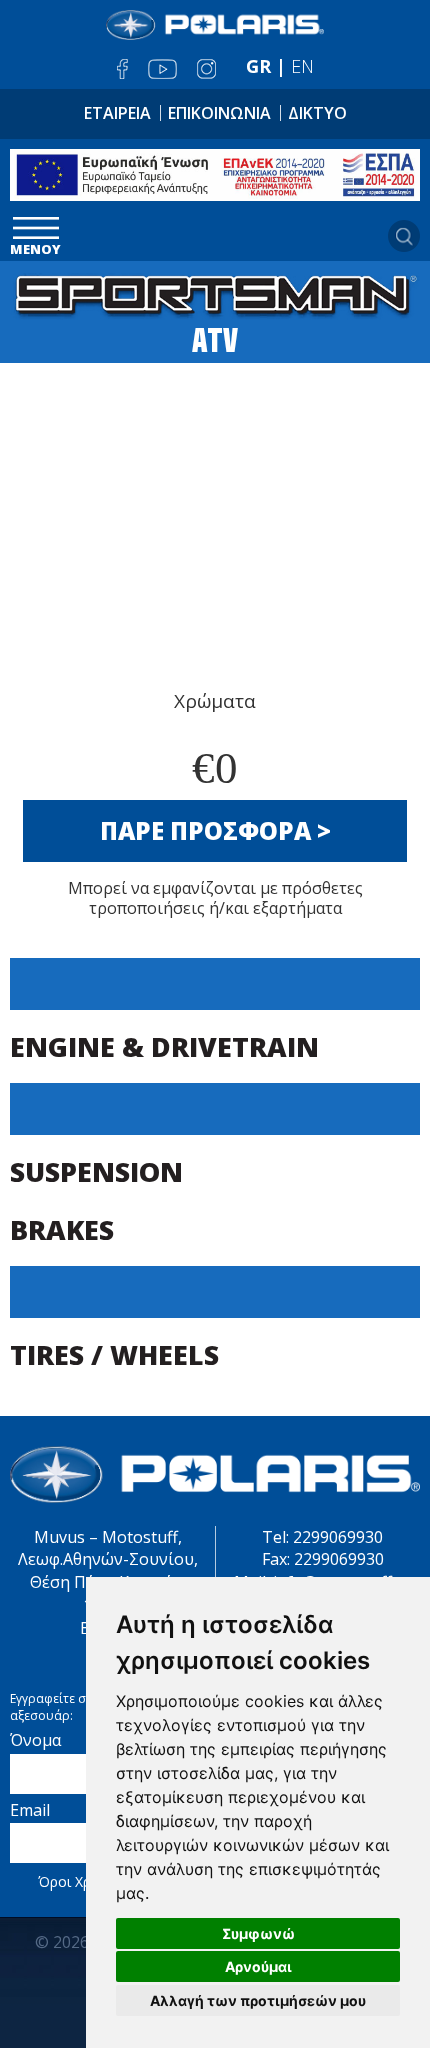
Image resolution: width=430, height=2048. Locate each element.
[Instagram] (206, 69)
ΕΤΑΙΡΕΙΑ (117, 113)
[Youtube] (162, 69)
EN (302, 66)
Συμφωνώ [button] (258, 1933)
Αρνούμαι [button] (258, 1966)
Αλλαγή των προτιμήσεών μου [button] (258, 2000)
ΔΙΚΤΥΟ (317, 113)
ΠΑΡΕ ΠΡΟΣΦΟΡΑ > (215, 830)
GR (258, 66)
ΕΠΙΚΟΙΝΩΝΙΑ (219, 113)
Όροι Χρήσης (80, 1881)
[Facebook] (122, 69)
